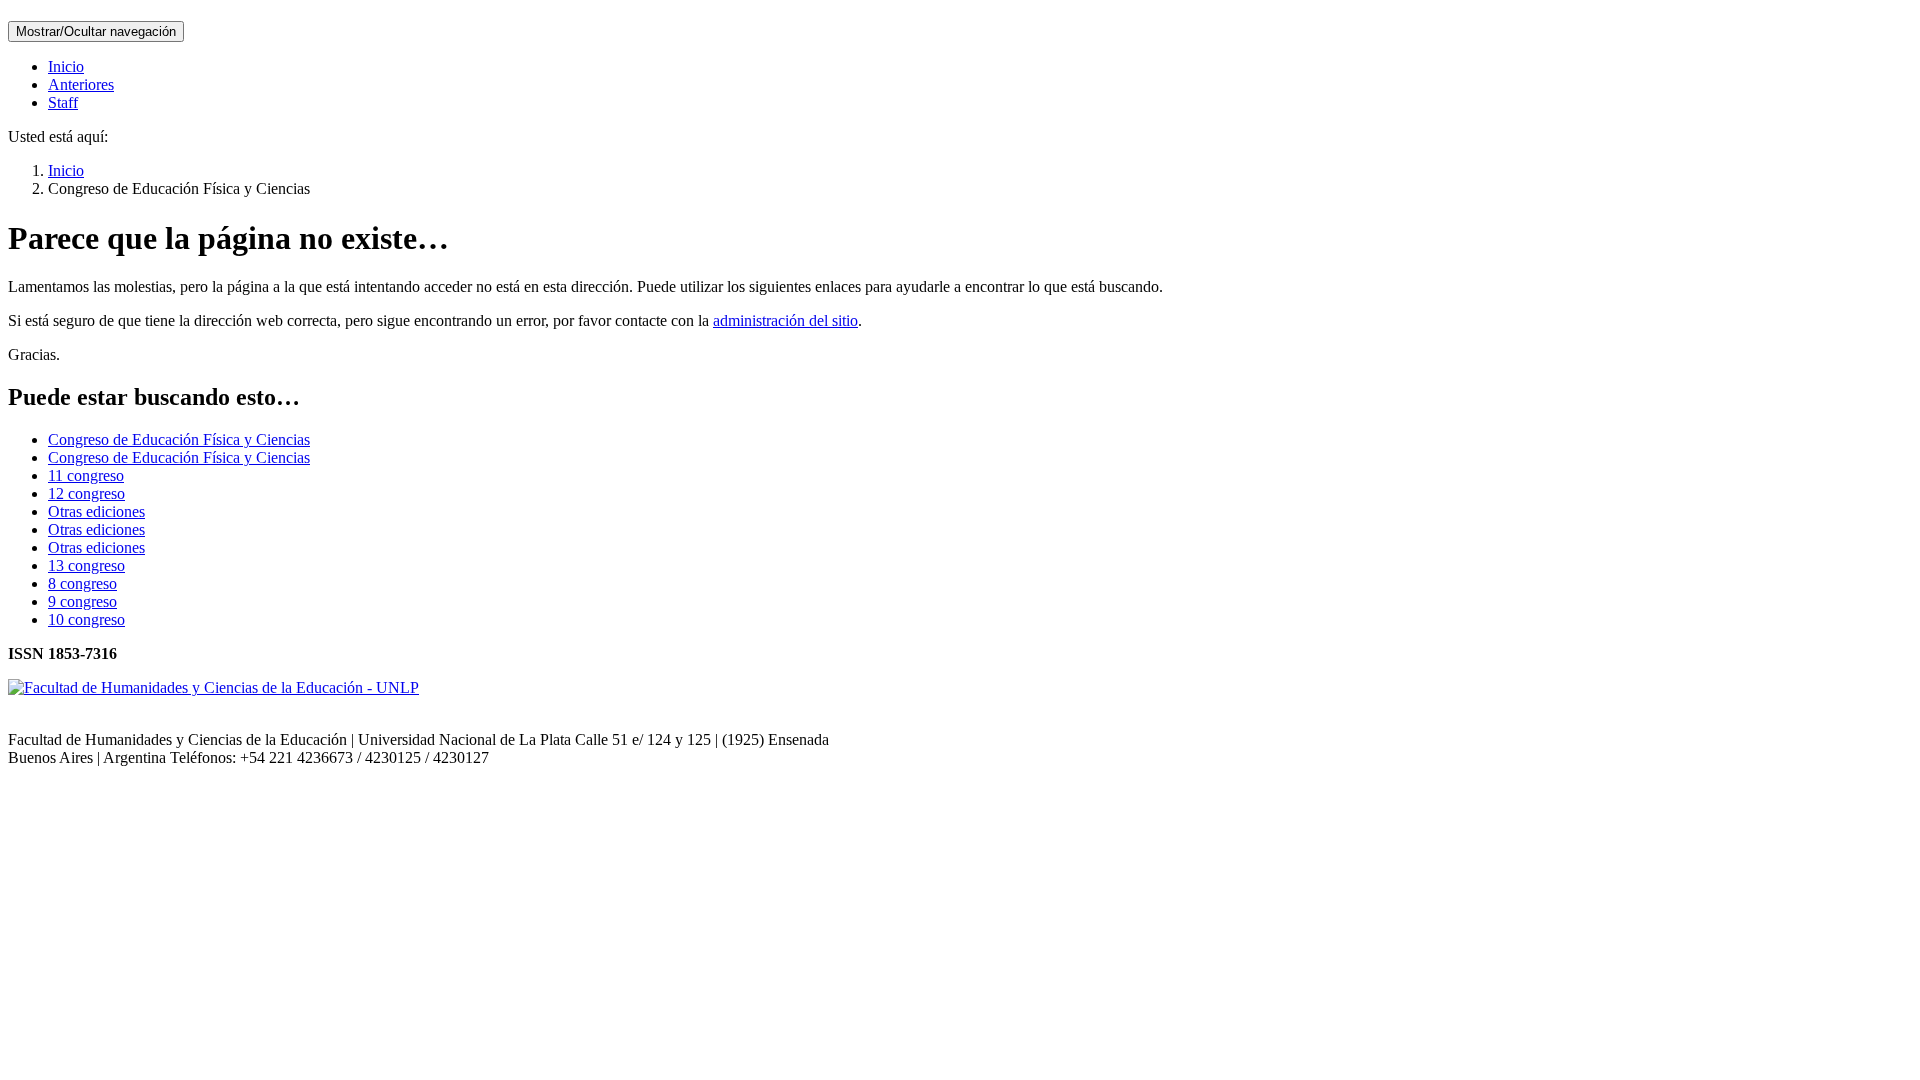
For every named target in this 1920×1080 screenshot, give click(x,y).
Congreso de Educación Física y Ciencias (179, 439)
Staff (63, 102)
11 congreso (86, 475)
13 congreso (86, 565)
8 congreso (82, 583)
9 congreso (82, 601)
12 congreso (86, 493)
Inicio (66, 66)
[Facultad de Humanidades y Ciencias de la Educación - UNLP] (213, 687)
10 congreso (86, 619)
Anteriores (81, 84)
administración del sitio (785, 320)
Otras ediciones (96, 511)
